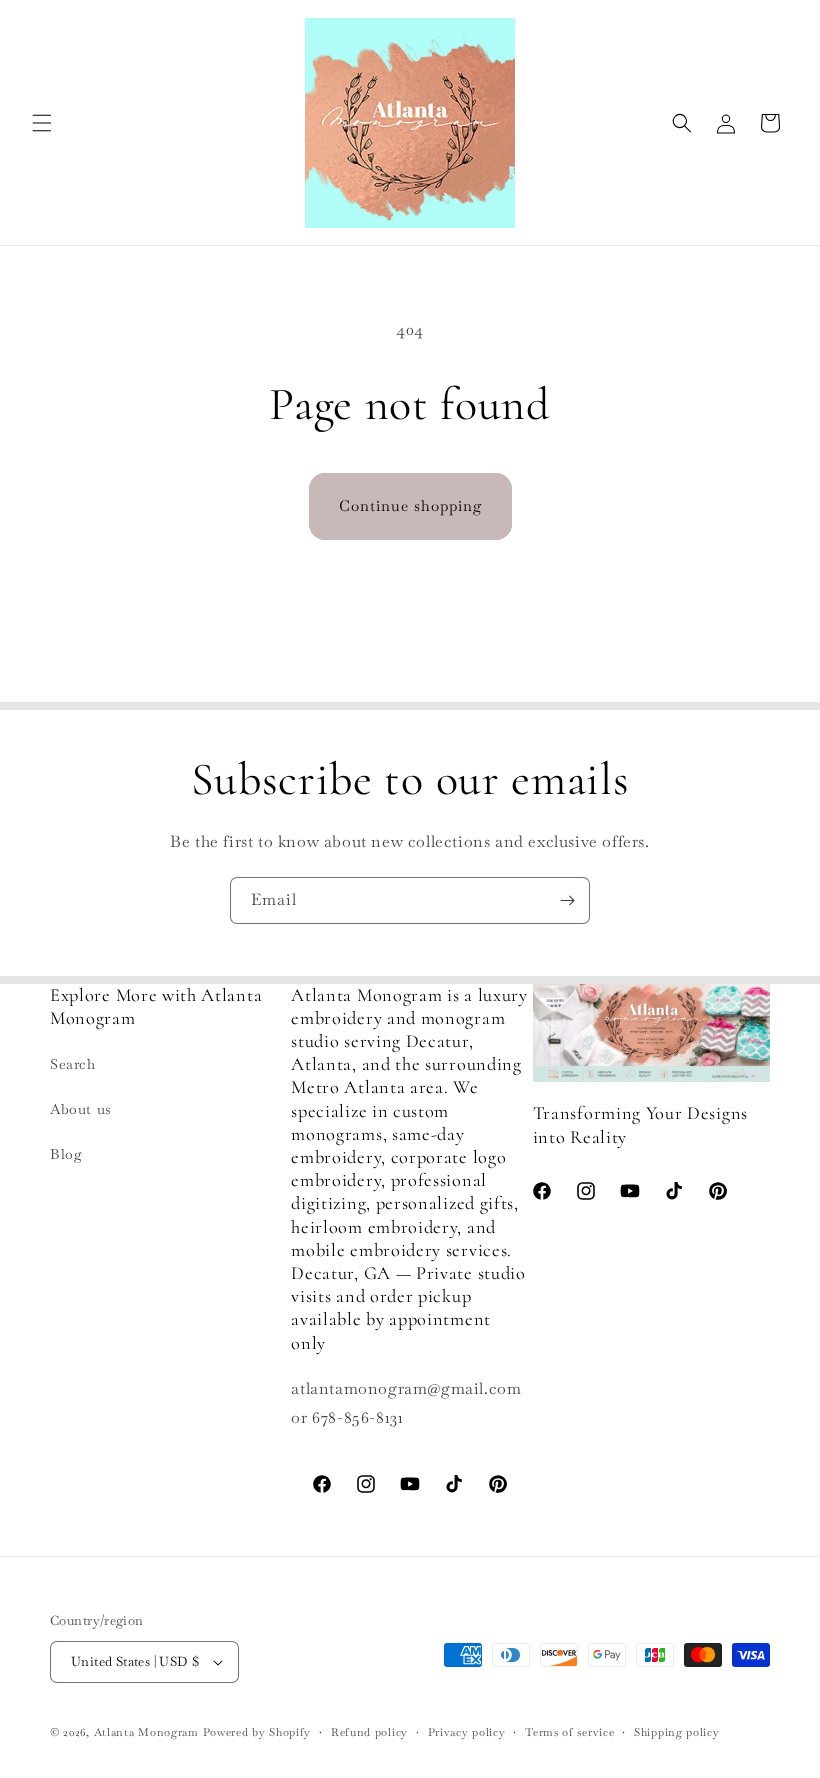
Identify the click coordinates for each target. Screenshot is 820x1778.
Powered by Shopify (257, 1732)
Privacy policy (467, 1732)
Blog (66, 1154)
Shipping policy (677, 1732)
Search (73, 1064)
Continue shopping (410, 505)
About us (81, 1109)
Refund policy (369, 1732)
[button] (42, 123)
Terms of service (569, 1732)
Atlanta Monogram (146, 1732)
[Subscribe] (567, 900)
